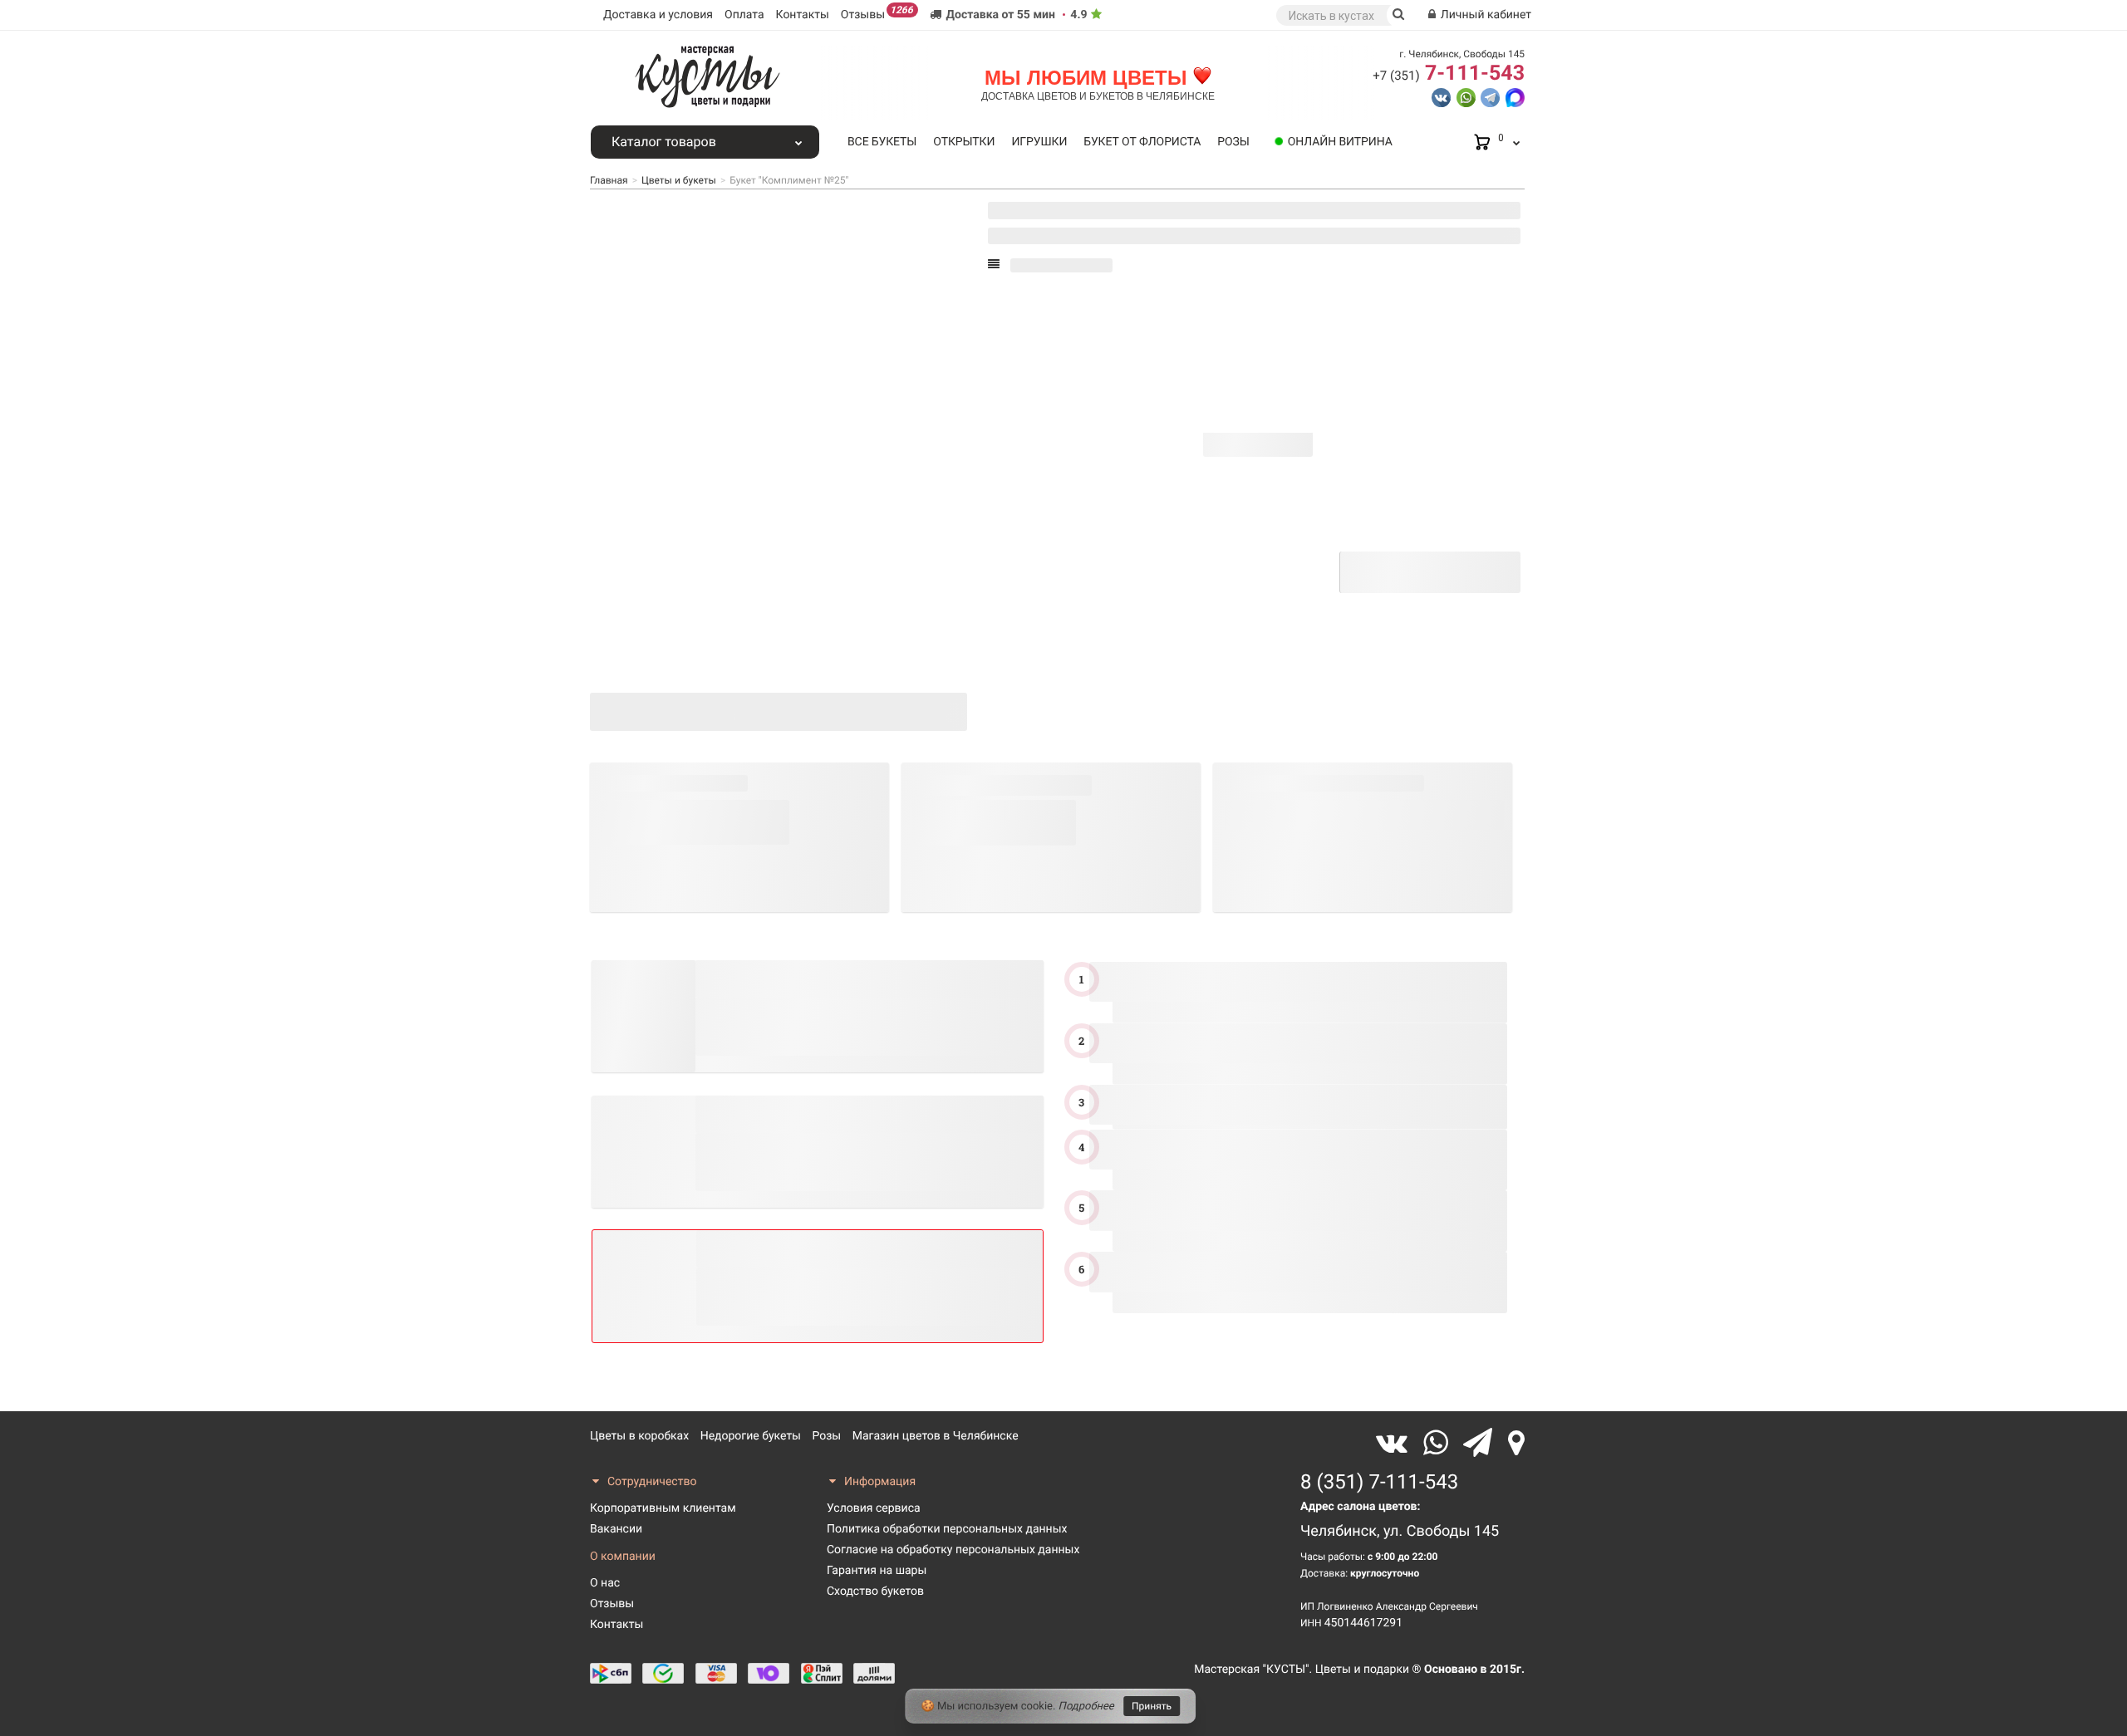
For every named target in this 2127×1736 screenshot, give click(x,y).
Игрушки (1039, 142)
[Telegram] (1481, 1443)
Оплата (744, 15)
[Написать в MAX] (1515, 96)
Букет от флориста (1142, 142)
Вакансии (616, 1529)
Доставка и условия (658, 15)
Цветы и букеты (679, 180)
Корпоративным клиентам (663, 1508)
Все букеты (882, 142)
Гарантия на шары (877, 1571)
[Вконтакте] (1395, 1443)
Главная (609, 180)
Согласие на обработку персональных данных (953, 1550)
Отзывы (877, 13)
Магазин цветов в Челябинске (936, 1436)
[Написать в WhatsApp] (1466, 96)
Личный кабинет (1484, 15)
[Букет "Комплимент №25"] (647, 649)
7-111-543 (1449, 74)
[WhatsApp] (1439, 1443)
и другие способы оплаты (1268, 584)
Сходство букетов (875, 1591)
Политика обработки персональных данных (947, 1529)
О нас (605, 1583)
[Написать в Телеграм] (1490, 96)
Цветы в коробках (639, 1436)
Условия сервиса (874, 1508)
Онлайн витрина (1340, 142)
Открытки (964, 142)
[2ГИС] (1516, 1443)
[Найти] (1399, 15)
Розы (1233, 142)
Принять (1152, 1706)
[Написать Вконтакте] (1441, 96)
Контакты (803, 15)
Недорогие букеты (751, 1436)
